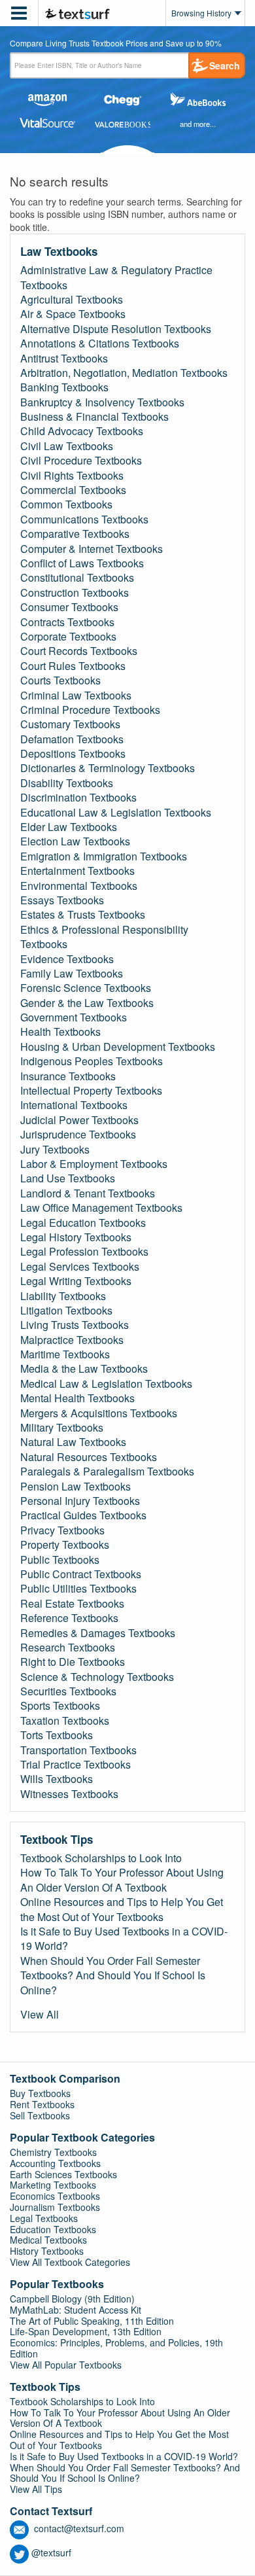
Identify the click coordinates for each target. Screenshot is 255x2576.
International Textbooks (74, 1105)
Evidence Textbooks (67, 959)
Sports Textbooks (60, 1706)
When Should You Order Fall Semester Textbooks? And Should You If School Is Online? (113, 1976)
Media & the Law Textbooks (84, 1369)
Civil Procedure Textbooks (81, 461)
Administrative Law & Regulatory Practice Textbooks (116, 277)
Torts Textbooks (57, 1735)
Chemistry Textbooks (53, 2152)
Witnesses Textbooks (69, 1794)
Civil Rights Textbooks (72, 476)
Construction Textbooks (75, 593)
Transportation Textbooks (78, 1750)
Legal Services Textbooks (80, 1267)
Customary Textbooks (70, 724)
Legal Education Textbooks (83, 1223)
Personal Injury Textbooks (80, 1501)
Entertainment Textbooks (77, 871)
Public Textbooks (60, 1560)
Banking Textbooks (64, 387)
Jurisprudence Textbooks (78, 1135)
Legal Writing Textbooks (76, 1281)
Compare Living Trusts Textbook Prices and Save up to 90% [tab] (116, 44)
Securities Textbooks (68, 1691)
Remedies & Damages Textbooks (98, 1633)
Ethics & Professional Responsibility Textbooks (104, 937)
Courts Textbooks (60, 680)
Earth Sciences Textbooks (63, 2174)
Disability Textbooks (67, 783)
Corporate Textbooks (68, 637)
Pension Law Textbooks (76, 1487)
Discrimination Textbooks (78, 798)
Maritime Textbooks (65, 1354)
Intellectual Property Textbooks (91, 1091)
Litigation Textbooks (66, 1311)
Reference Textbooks (69, 1618)
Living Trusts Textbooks (75, 1325)
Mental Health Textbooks (77, 1398)
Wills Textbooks (57, 1779)
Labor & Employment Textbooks (94, 1164)
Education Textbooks (53, 2229)
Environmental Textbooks (79, 886)
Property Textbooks (65, 1545)
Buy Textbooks (40, 2093)
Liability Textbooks (63, 1296)
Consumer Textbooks (69, 607)
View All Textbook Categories (70, 2262)
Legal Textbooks (44, 2218)
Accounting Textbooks (55, 2163)
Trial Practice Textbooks (76, 1765)
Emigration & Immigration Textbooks (104, 856)
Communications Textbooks (84, 520)
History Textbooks (47, 2251)
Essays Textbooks (62, 900)
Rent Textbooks (42, 2104)
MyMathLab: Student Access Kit (76, 2310)
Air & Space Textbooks (73, 314)
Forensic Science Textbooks (86, 988)
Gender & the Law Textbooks (87, 1003)
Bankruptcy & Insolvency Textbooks (102, 402)
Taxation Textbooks (65, 1721)
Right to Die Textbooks (73, 1662)
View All (40, 2015)
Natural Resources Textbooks (89, 1457)
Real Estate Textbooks (72, 1604)
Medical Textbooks (48, 2240)
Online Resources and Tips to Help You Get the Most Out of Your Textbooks (122, 1909)
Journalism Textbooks (55, 2207)
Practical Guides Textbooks (83, 1515)
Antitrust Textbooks (64, 359)
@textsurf (51, 2552)
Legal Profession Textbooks (84, 1252)
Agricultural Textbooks (72, 300)
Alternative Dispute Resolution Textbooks (116, 329)
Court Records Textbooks (79, 651)
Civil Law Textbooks (67, 446)
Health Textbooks (60, 1032)
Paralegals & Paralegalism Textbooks (107, 1472)
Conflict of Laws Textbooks (82, 563)
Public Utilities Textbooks (78, 1589)
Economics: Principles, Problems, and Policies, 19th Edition (116, 2348)
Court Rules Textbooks (73, 666)
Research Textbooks (68, 1648)
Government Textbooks (74, 1017)
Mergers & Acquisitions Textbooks (99, 1413)
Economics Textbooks (55, 2196)
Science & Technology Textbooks (97, 1677)
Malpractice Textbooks (72, 1340)
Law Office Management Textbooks (101, 1208)
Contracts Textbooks (67, 622)
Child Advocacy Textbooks (82, 431)
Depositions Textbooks (73, 754)
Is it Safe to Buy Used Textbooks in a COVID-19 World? (124, 1939)
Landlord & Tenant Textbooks (88, 1193)
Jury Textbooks (55, 1150)
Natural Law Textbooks (73, 1442)
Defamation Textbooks (72, 739)
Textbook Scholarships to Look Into (101, 1858)
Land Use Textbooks (68, 1178)
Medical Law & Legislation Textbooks (106, 1384)
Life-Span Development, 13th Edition (86, 2331)
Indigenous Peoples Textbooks (92, 1061)
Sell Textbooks (40, 2115)
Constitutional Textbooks (77, 578)
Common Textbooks (66, 504)
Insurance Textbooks (68, 1076)
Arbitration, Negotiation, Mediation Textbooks (124, 373)
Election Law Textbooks (75, 841)
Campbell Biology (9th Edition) (72, 2299)
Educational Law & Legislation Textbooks (116, 813)
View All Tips (36, 2489)
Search (225, 65)
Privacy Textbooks (62, 1530)
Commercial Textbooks (73, 490)
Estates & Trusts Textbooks (83, 915)
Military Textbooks (62, 1428)
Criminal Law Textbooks (76, 696)
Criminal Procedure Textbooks (90, 710)
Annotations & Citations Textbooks (100, 344)
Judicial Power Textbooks (79, 1120)
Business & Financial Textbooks (94, 417)
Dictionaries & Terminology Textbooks (108, 768)
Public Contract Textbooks (81, 1574)
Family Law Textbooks (72, 974)
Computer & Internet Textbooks (92, 549)
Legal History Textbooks (76, 1237)
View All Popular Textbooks (66, 2365)
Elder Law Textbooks (69, 827)
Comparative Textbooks (75, 534)
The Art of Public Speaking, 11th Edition (92, 2321)
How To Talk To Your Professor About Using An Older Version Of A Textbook (122, 1880)
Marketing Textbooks (53, 2185)
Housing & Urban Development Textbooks (118, 1047)
